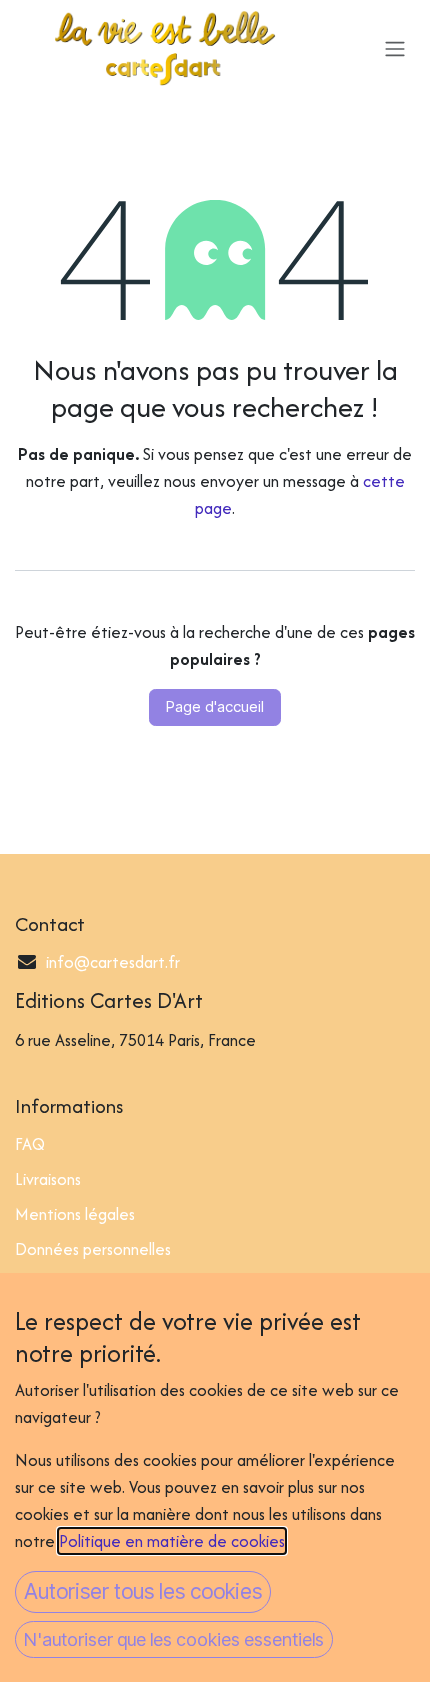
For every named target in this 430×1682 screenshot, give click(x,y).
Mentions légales (75, 1214)
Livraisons (48, 1179)
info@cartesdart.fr (113, 962)
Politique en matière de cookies (172, 1541)
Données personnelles (93, 1249)
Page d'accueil (215, 706)
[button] (143, 1592)
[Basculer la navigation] (395, 48)
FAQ (30, 1144)
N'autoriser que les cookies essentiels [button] (174, 1639)
